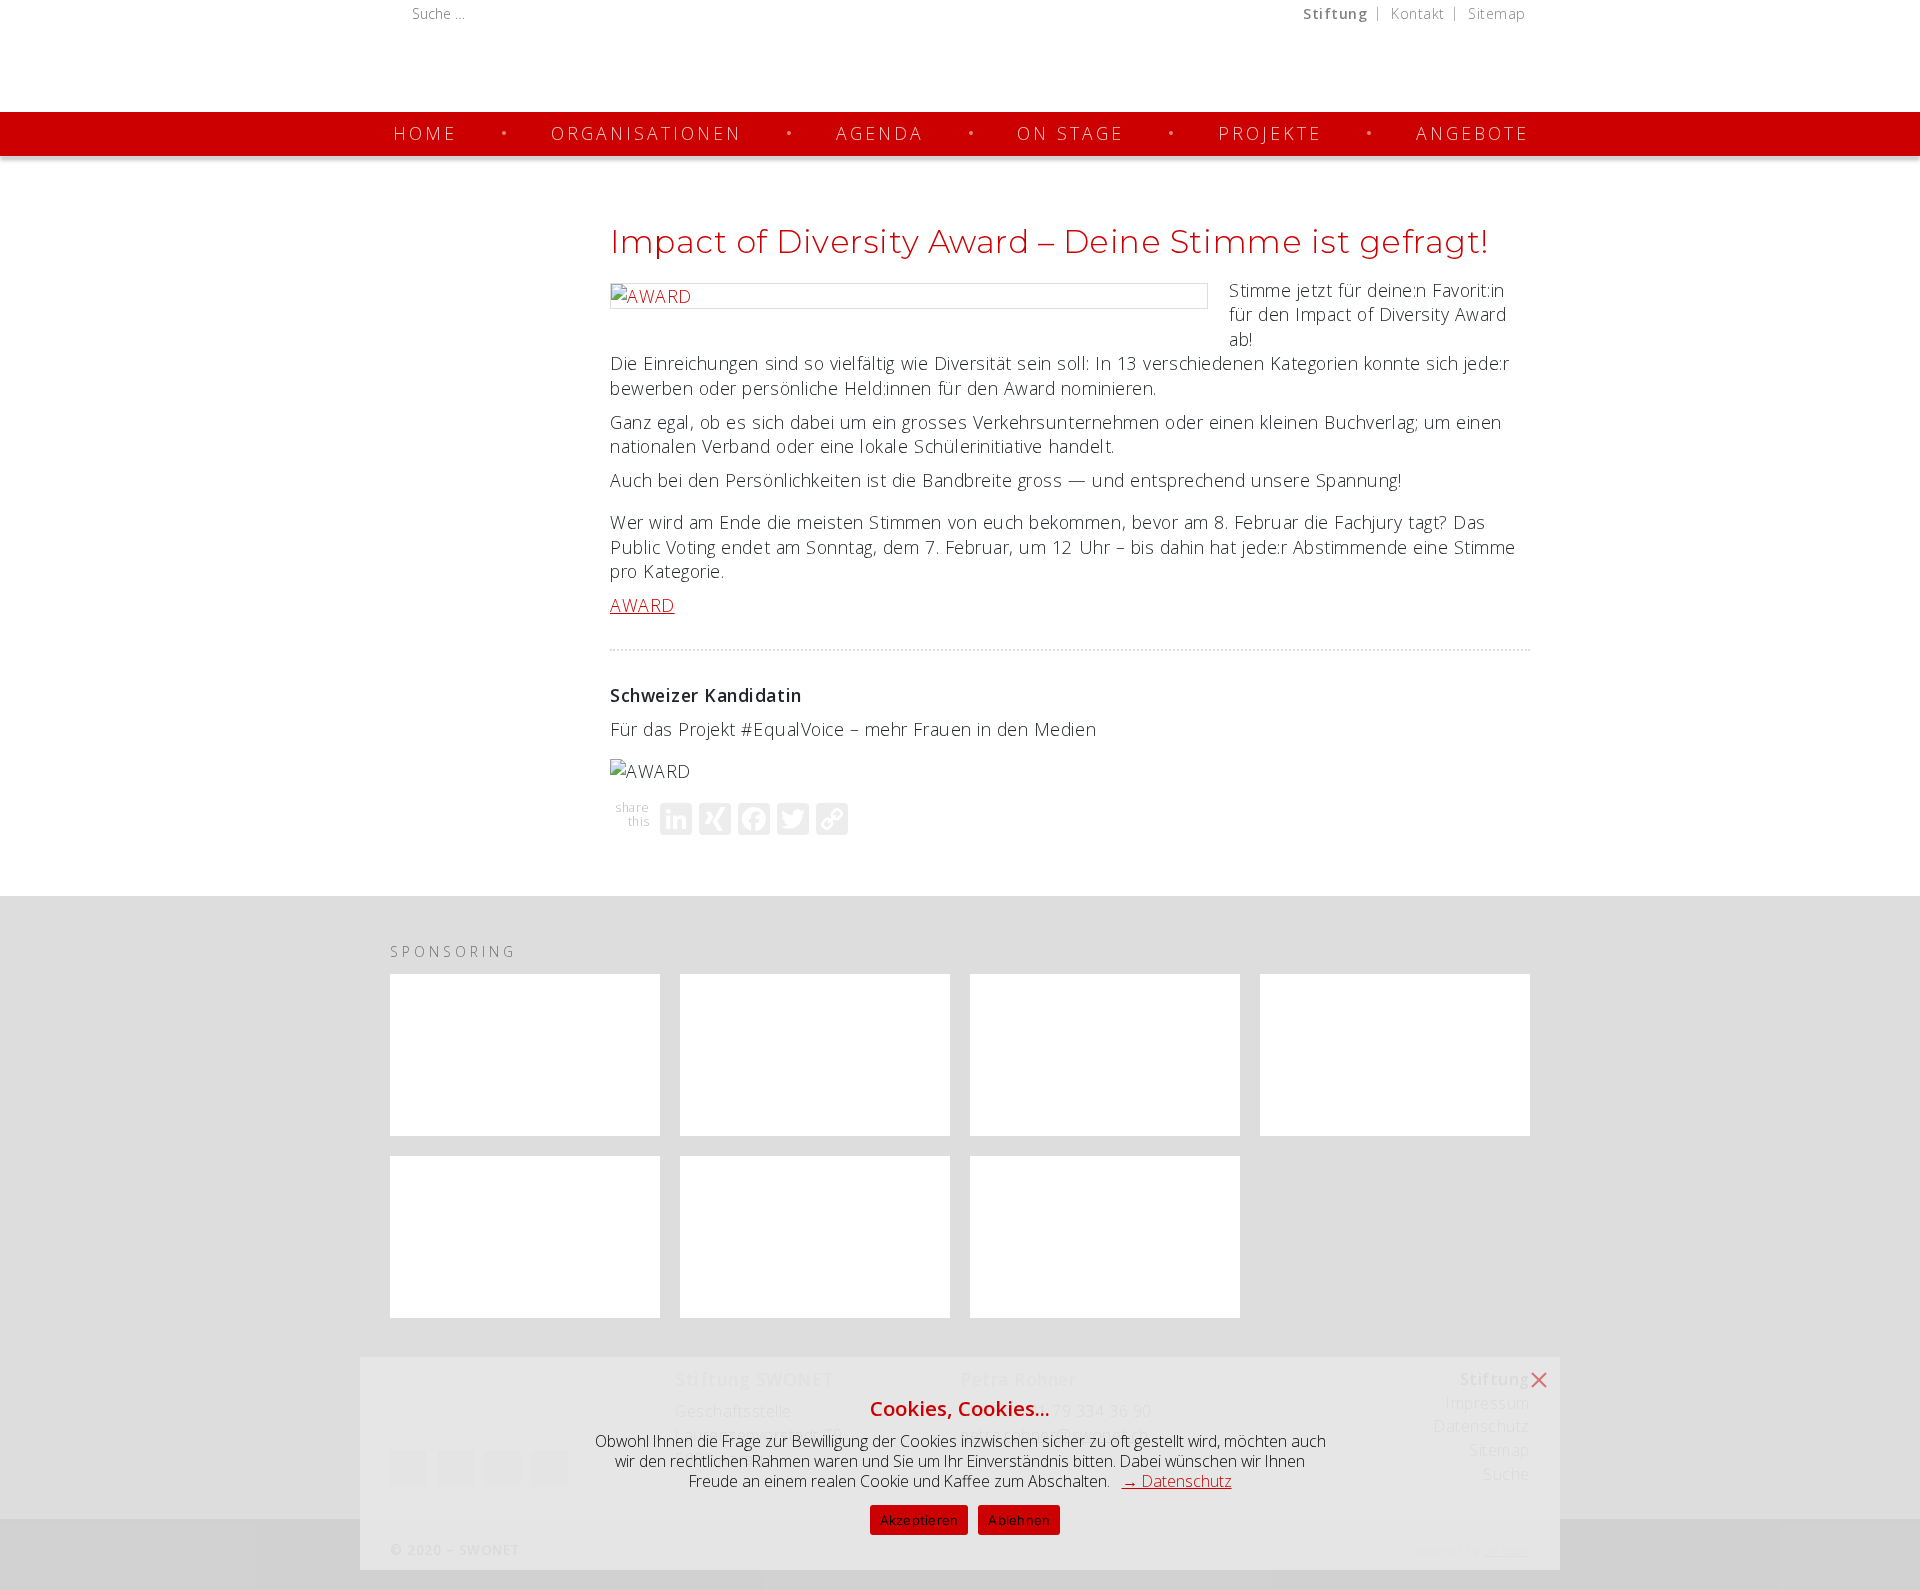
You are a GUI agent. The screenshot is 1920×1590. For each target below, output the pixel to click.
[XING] (715, 819)
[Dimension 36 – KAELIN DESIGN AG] (1105, 1237)
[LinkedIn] (676, 819)
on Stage (1070, 133)
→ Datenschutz (1177, 1481)
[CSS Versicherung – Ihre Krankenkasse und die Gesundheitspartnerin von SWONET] (1105, 1055)
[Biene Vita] (1395, 1055)
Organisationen (646, 133)
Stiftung (1335, 13)
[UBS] (815, 1055)
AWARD (642, 605)
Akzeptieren (919, 1520)
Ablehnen (1019, 1520)
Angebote (1472, 133)
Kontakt (1418, 13)
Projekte (1270, 133)
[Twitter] (793, 819)
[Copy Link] (832, 819)
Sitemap (1497, 13)
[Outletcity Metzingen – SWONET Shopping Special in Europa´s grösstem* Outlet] (525, 1237)
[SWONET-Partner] (633, 992)
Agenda (880, 133)
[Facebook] (754, 819)
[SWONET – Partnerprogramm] (525, 1055)
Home (425, 133)
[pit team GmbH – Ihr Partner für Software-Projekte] (815, 1237)
